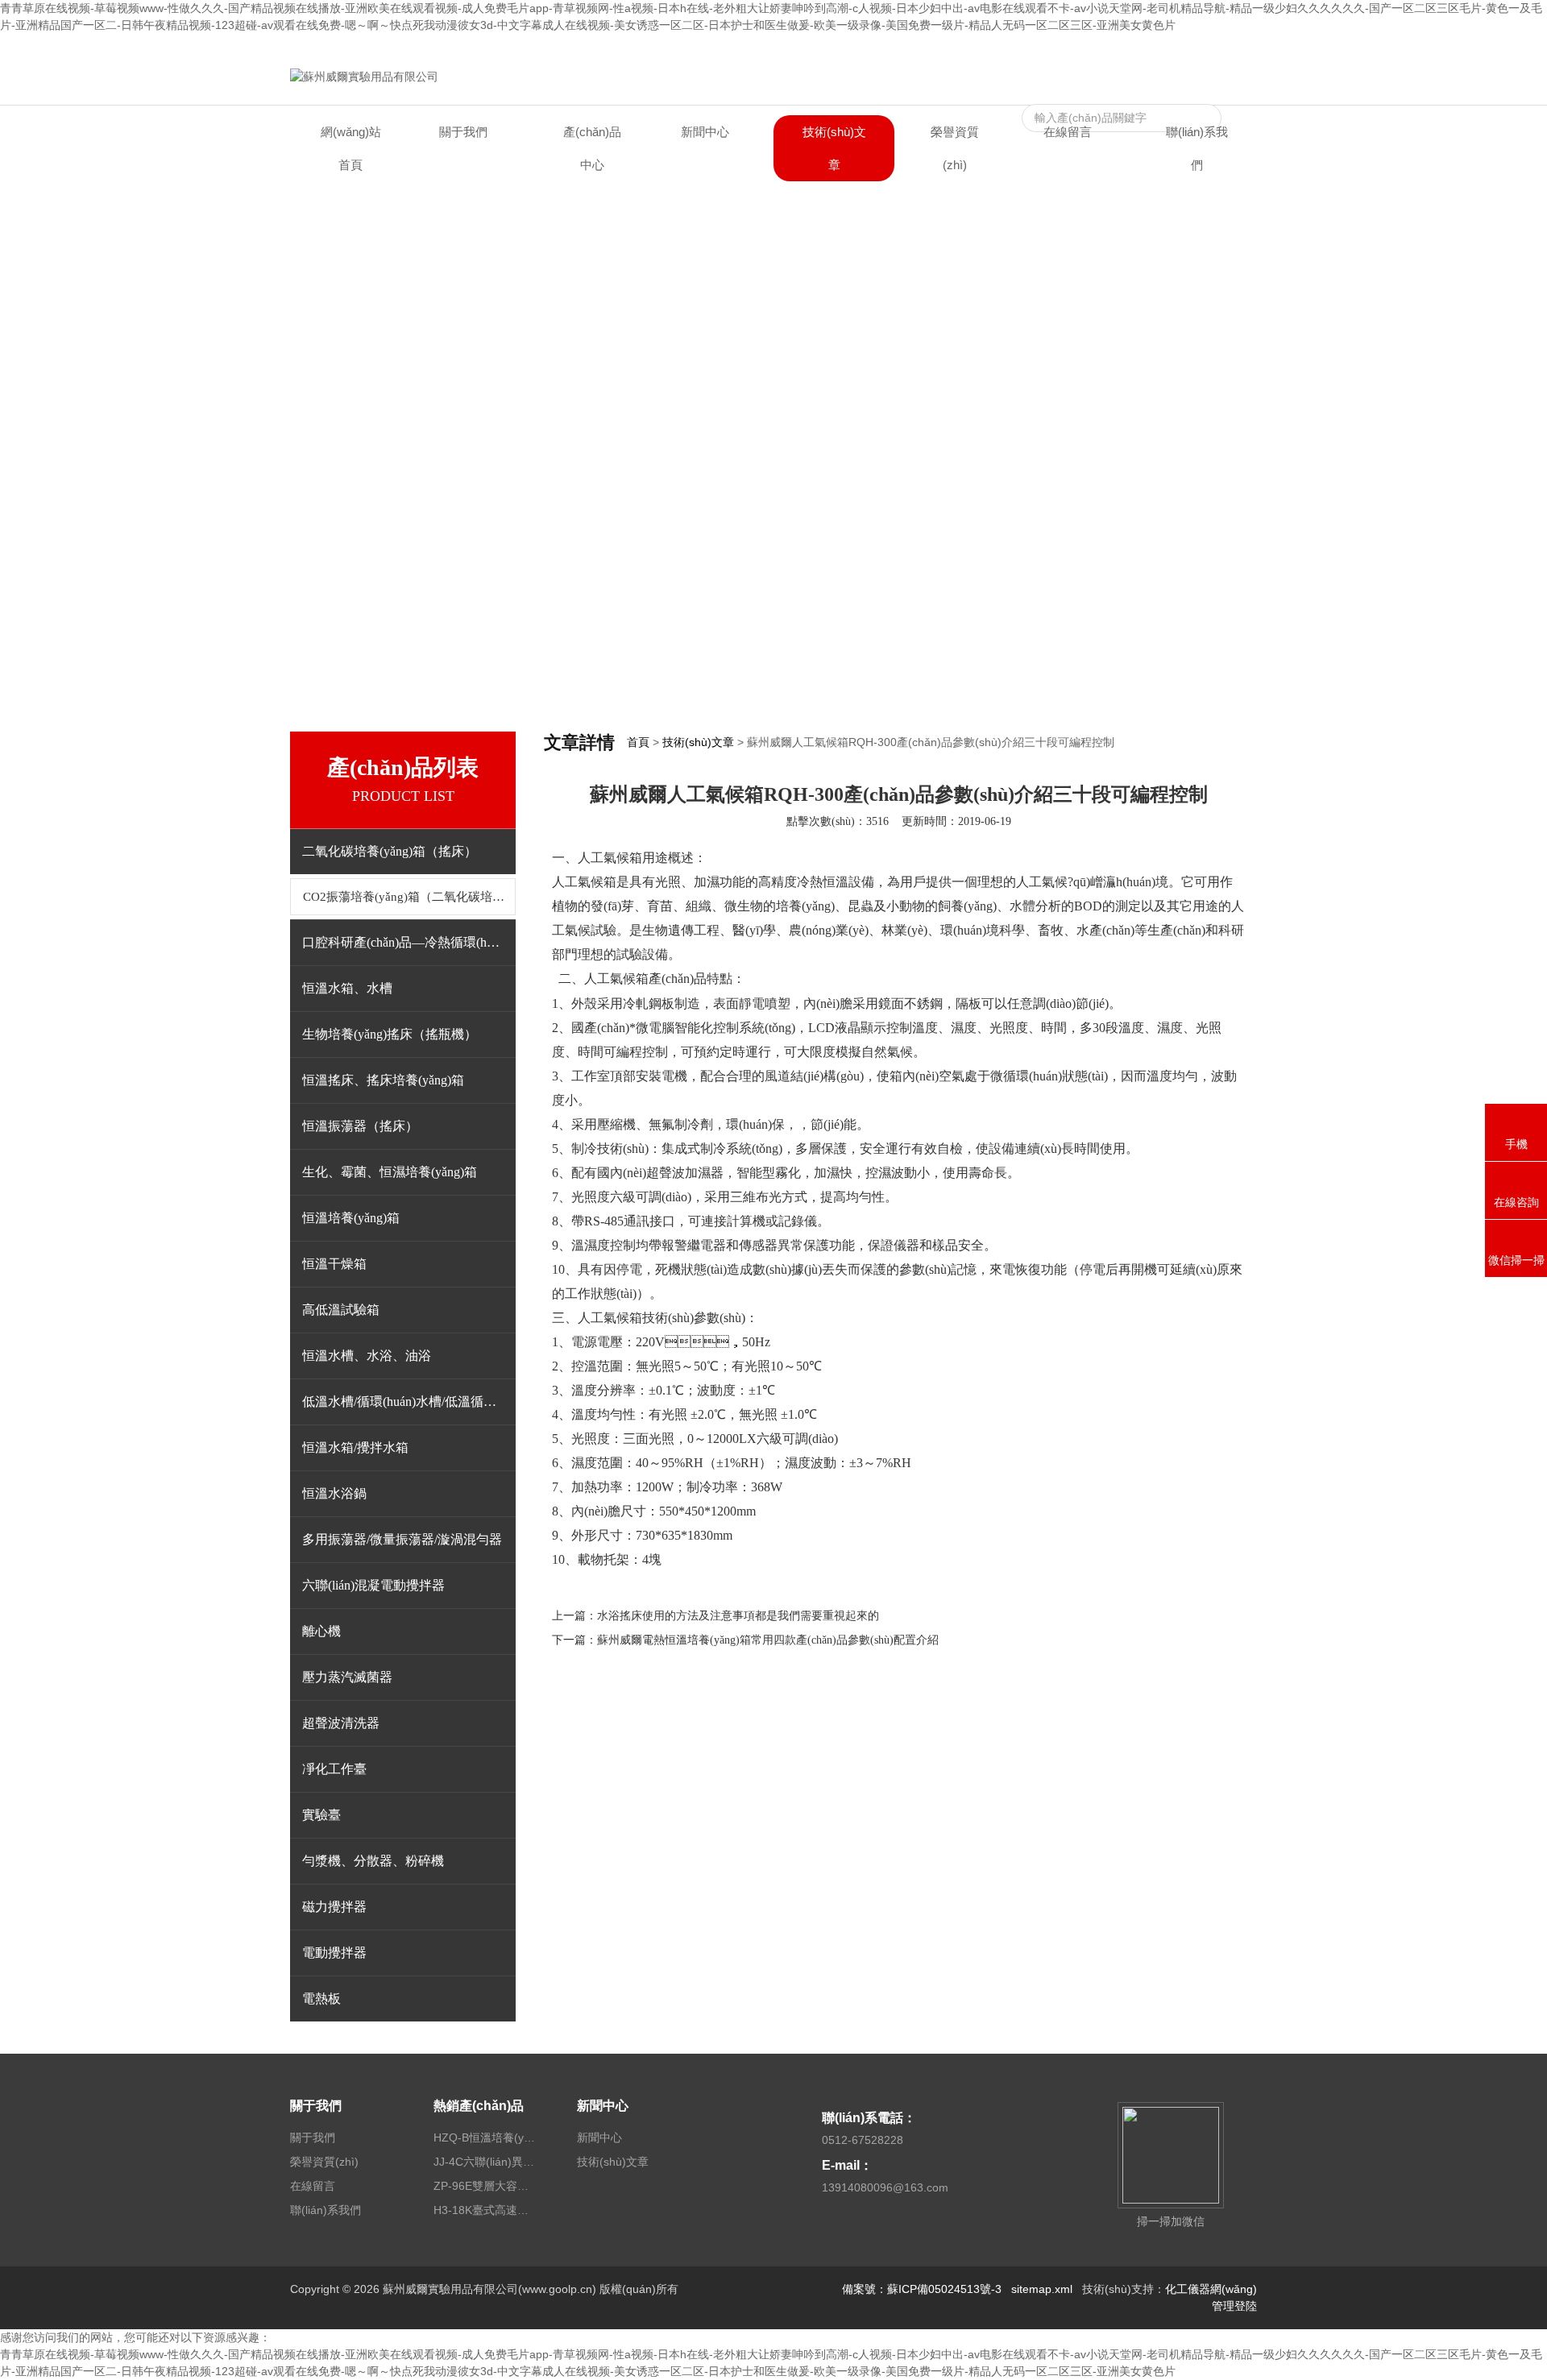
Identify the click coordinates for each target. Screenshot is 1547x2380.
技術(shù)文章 (834, 148)
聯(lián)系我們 (1221, 47)
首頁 (638, 742)
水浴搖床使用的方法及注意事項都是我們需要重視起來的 (738, 1616)
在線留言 (1154, 47)
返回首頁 (1099, 47)
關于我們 (463, 132)
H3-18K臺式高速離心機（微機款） (486, 2210)
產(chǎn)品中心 (592, 148)
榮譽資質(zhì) (955, 148)
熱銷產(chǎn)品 (479, 2106)
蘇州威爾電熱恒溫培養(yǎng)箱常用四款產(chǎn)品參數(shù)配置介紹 (768, 1640)
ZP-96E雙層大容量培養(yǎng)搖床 (486, 2186)
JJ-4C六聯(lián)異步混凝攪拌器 (486, 2162)
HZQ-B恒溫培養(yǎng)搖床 (486, 2137)
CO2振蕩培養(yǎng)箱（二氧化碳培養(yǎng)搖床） (409, 897)
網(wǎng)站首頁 (351, 148)
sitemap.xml (1042, 2289)
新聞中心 (705, 132)
